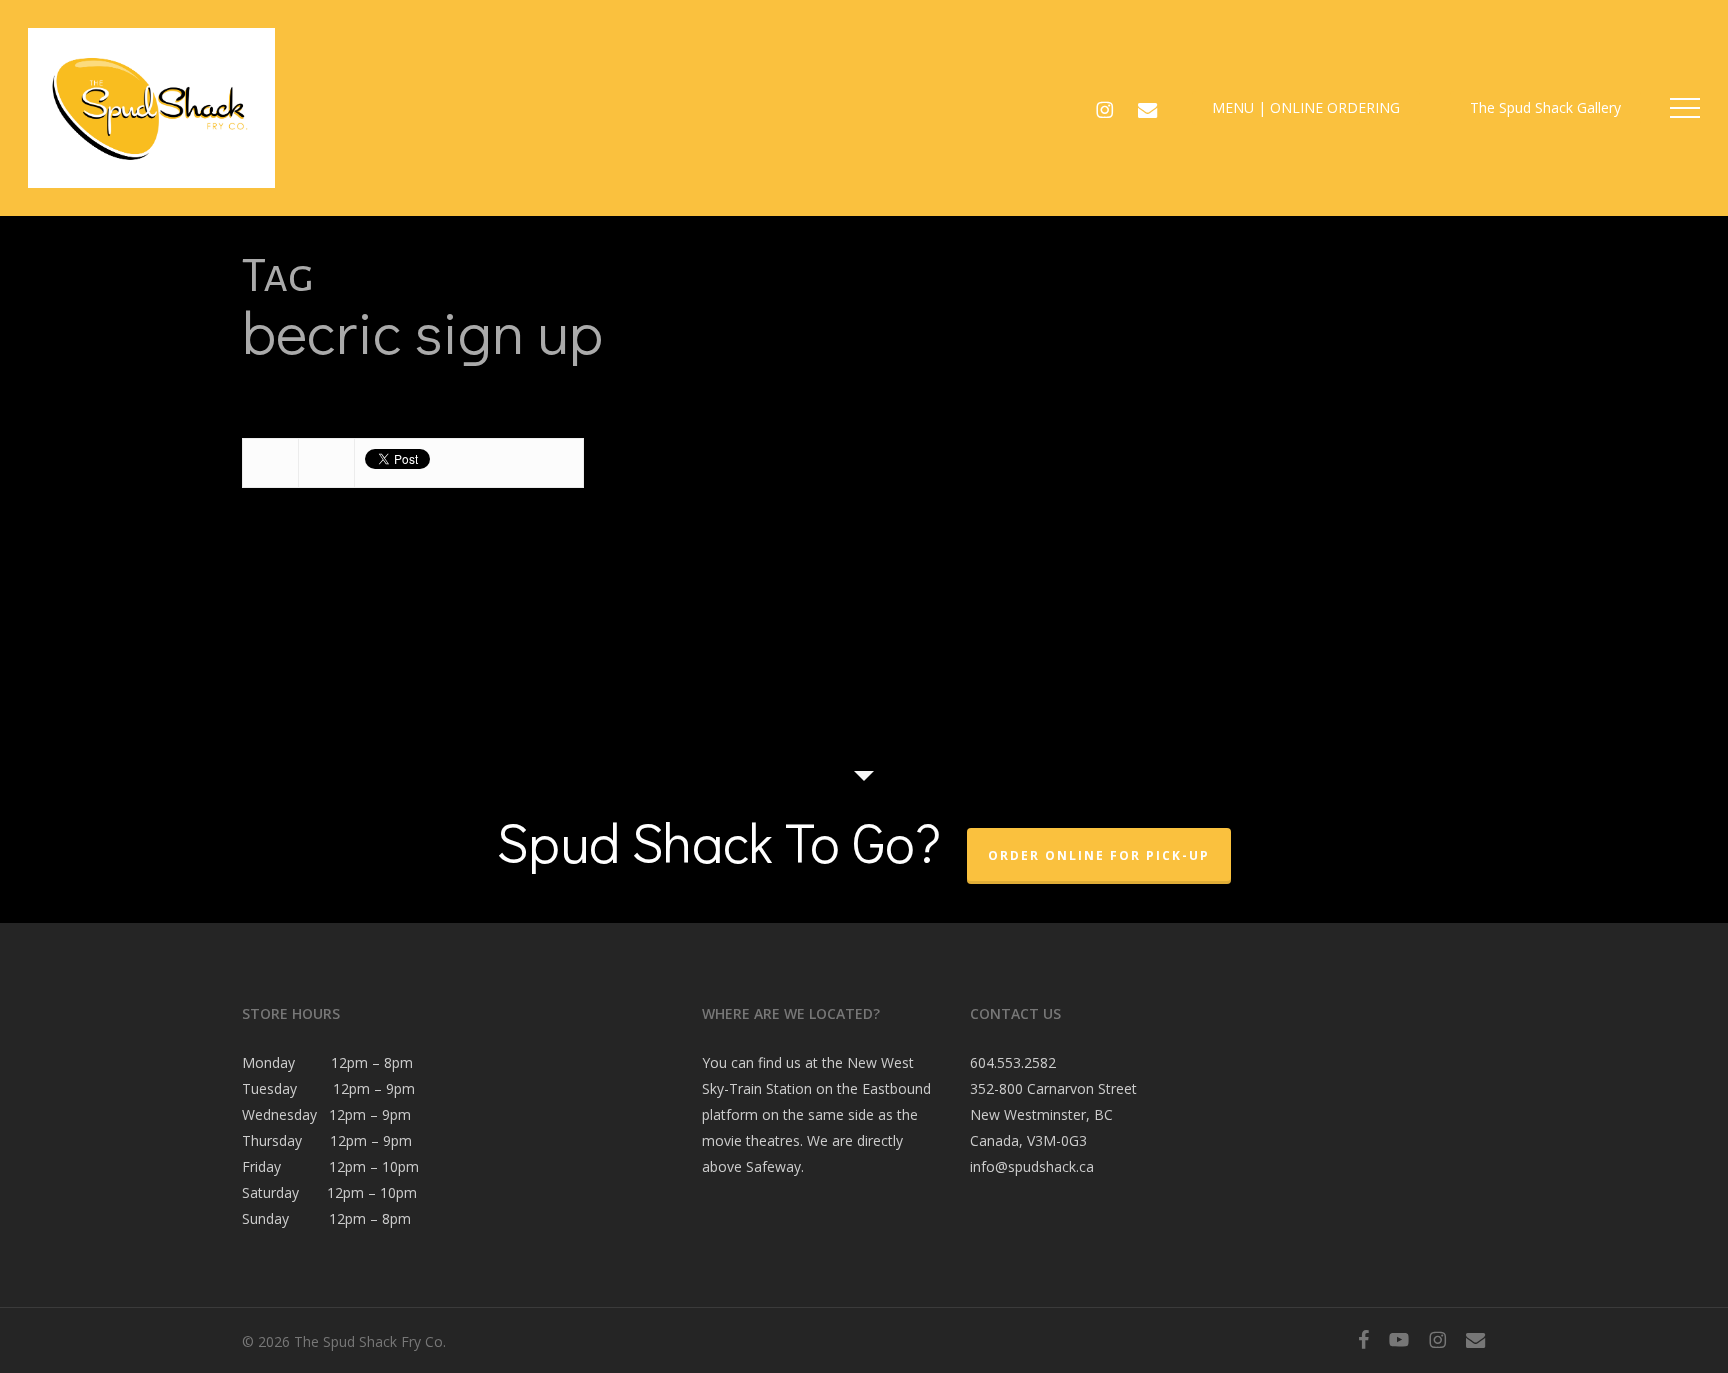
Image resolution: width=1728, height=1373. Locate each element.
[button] (1685, 108)
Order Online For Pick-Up (1099, 855)
